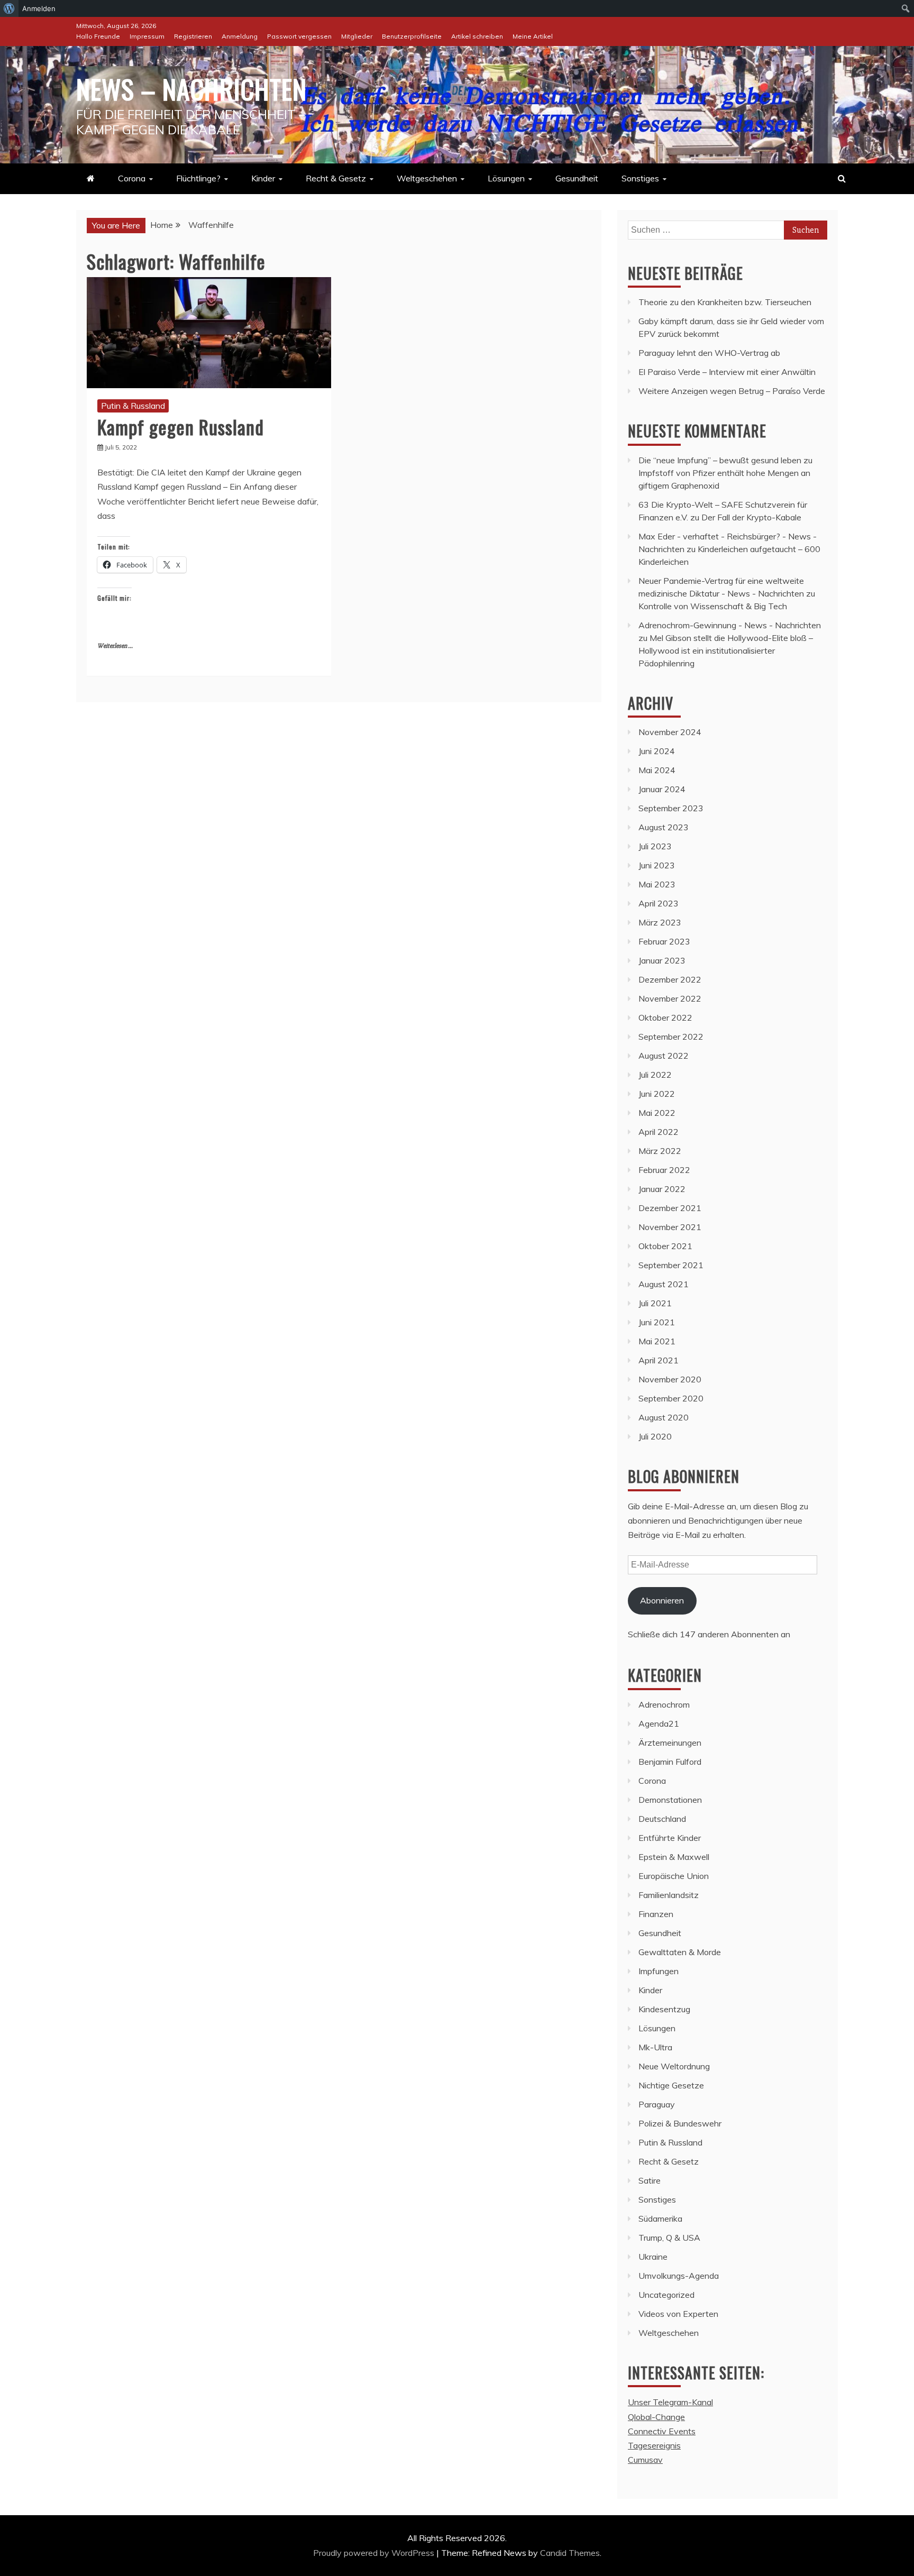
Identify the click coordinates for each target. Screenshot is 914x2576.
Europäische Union (674, 1876)
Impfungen (659, 1971)
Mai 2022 (657, 1113)
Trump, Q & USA (669, 2238)
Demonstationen (670, 1800)
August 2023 (664, 827)
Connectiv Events (662, 2431)
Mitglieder (357, 36)
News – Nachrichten (191, 88)
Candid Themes (570, 2553)
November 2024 (670, 732)
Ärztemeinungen (670, 1743)
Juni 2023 (657, 865)
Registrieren (193, 36)
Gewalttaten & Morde (680, 1952)
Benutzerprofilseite (412, 36)
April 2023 (659, 903)
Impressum (147, 36)
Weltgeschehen (427, 178)
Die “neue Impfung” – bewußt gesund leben (720, 460)
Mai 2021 (657, 1341)
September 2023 (671, 808)
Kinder (263, 178)
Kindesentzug (664, 2009)
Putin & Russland (133, 406)
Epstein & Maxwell (674, 1857)
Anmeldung (240, 36)
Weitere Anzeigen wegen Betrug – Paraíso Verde (732, 391)
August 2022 (664, 1056)
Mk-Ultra (655, 2047)
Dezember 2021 (670, 1208)
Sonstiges (640, 178)
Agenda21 (659, 1724)
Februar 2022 (664, 1170)
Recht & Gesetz (336, 178)
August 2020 (664, 1417)
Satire (650, 2180)
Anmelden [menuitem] (39, 8)
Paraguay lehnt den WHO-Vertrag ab (709, 353)
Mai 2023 (657, 884)
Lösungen (506, 178)
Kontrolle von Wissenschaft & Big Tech (713, 606)
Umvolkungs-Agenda (679, 2276)
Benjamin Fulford (670, 1762)
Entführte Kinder (670, 1838)
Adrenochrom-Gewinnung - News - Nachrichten (730, 625)
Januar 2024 (662, 789)
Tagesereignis (654, 2445)
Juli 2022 (655, 1075)
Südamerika (660, 2219)
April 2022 (659, 1132)
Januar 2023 (662, 960)
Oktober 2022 (665, 1017)
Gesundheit (577, 178)
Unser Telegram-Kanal (670, 2402)
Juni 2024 (657, 751)
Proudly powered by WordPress (375, 2553)
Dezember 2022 (670, 979)
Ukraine (653, 2257)
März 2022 (660, 1151)
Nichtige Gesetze (671, 2085)
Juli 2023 (655, 846)
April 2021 (659, 1360)
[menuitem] (9, 8)
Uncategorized (666, 2295)
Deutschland (662, 1819)
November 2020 (670, 1379)
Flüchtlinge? (198, 178)
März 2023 (660, 922)
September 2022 (671, 1037)
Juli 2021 (655, 1303)
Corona (132, 178)
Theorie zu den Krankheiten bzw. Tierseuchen (725, 302)
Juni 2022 (657, 1094)
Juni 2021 (657, 1322)
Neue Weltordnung (674, 2066)
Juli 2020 (655, 1436)
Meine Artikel (533, 36)
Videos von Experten (678, 2314)
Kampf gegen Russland (181, 427)
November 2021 (670, 1227)
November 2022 (670, 998)
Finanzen (656, 1914)
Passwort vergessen (299, 36)
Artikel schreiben (477, 36)
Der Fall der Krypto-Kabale (751, 517)
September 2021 (671, 1265)
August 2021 (664, 1284)
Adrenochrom (664, 1704)
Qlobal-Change (656, 2417)
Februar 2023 (664, 941)
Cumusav (645, 2460)
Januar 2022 (662, 1189)
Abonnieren (662, 1600)
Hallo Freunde (98, 36)
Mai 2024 (657, 770)
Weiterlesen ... (115, 646)
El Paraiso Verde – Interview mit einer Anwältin (727, 372)
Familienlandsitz (669, 1895)
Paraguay (657, 2104)
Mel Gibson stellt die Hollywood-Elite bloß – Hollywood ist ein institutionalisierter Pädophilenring (726, 650)
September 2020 (671, 1398)
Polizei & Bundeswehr (680, 2123)
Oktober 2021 (665, 1246)
